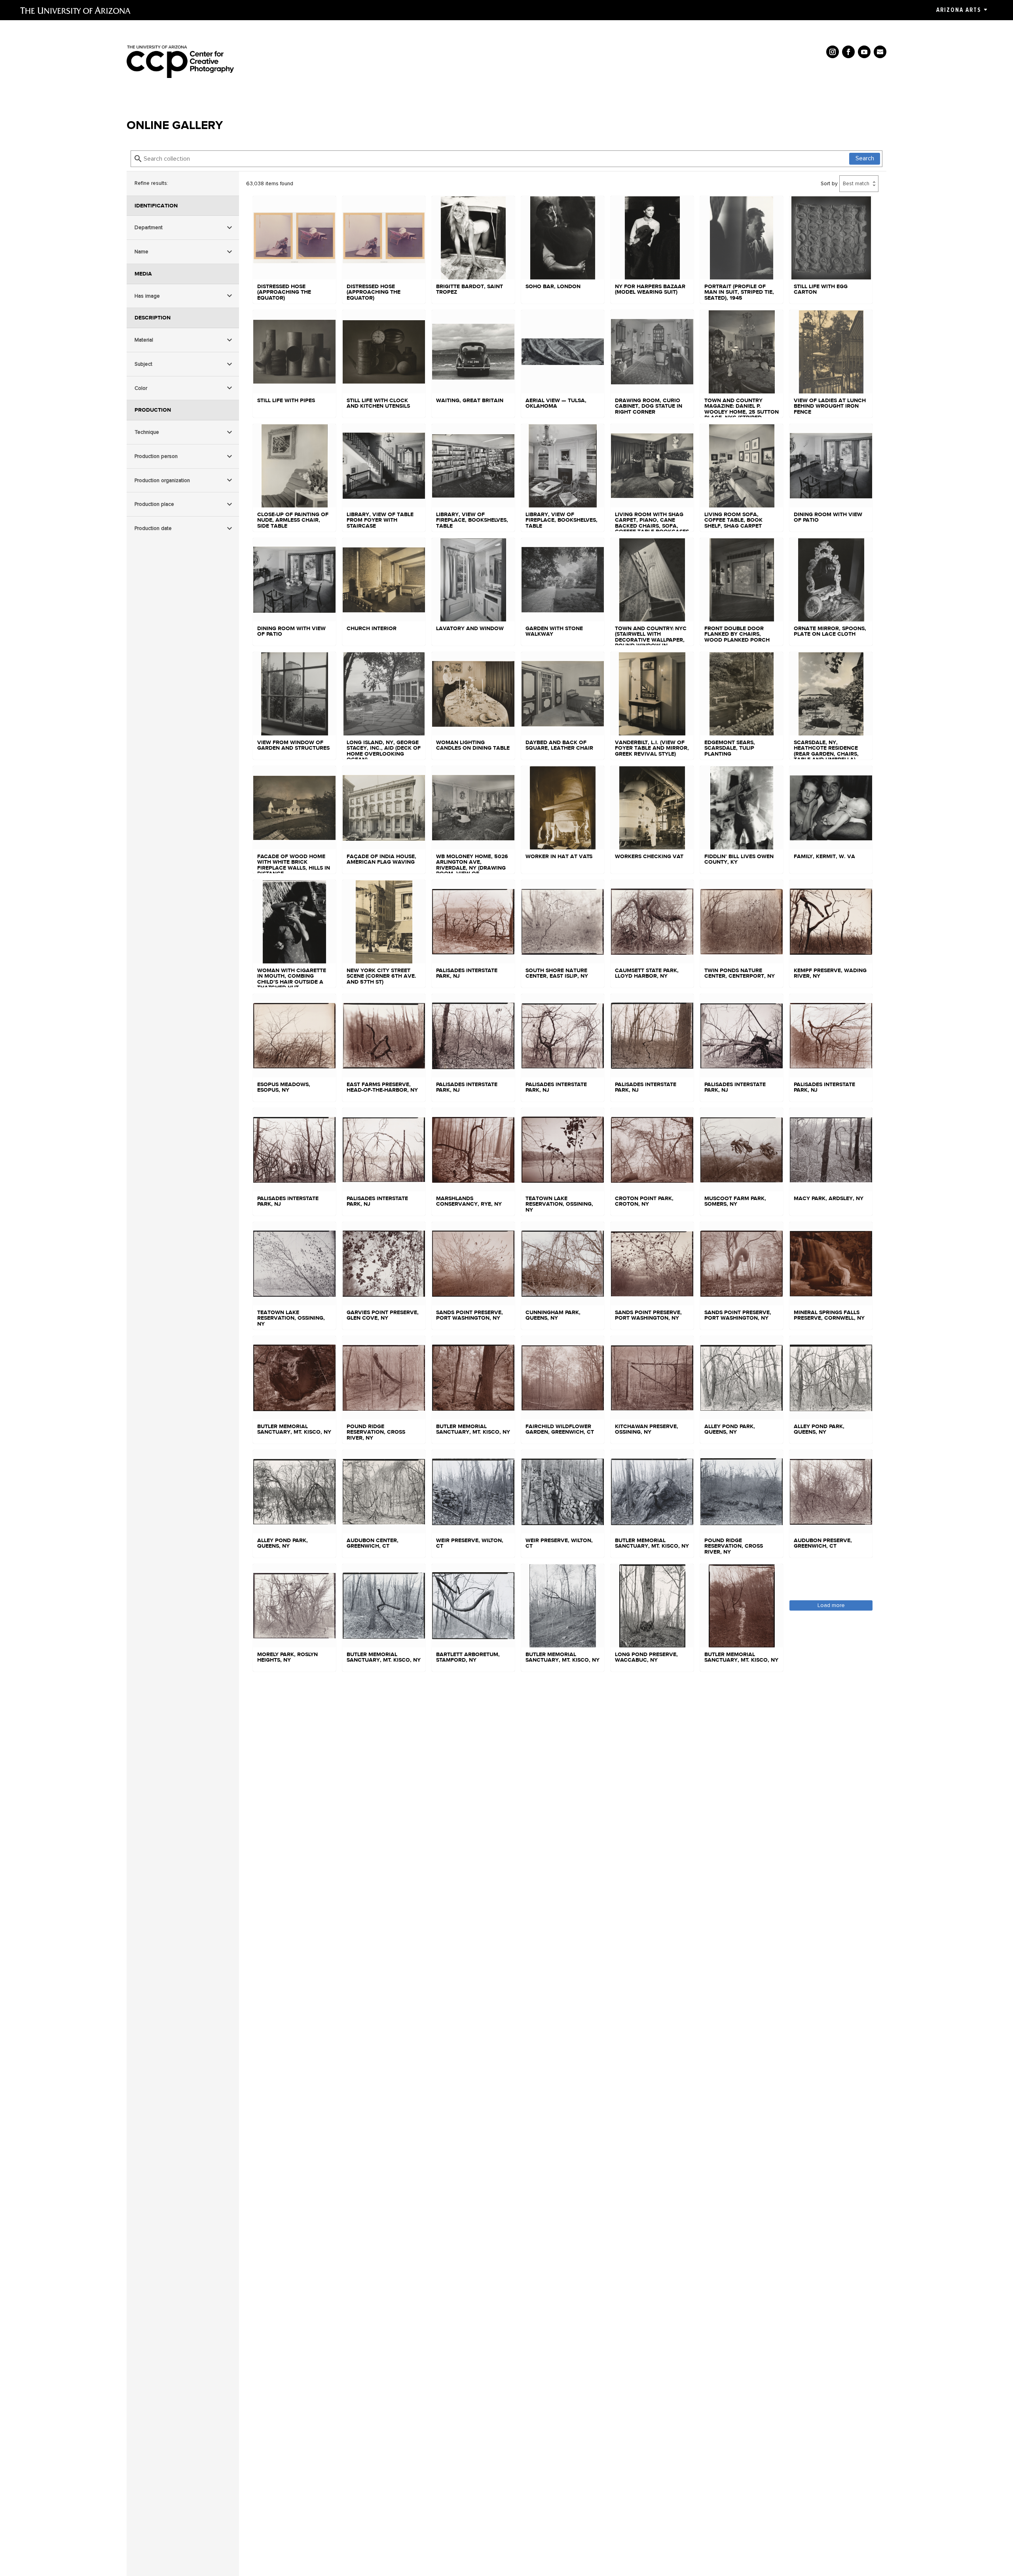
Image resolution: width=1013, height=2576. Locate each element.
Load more (831, 1605)
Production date (153, 528)
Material (144, 340)
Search (865, 158)
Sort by (829, 183)
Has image (147, 296)
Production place (154, 504)
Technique (147, 432)
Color (141, 388)
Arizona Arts (959, 10)
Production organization (162, 480)
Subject (143, 364)
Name (141, 252)
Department (149, 227)
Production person (156, 456)
